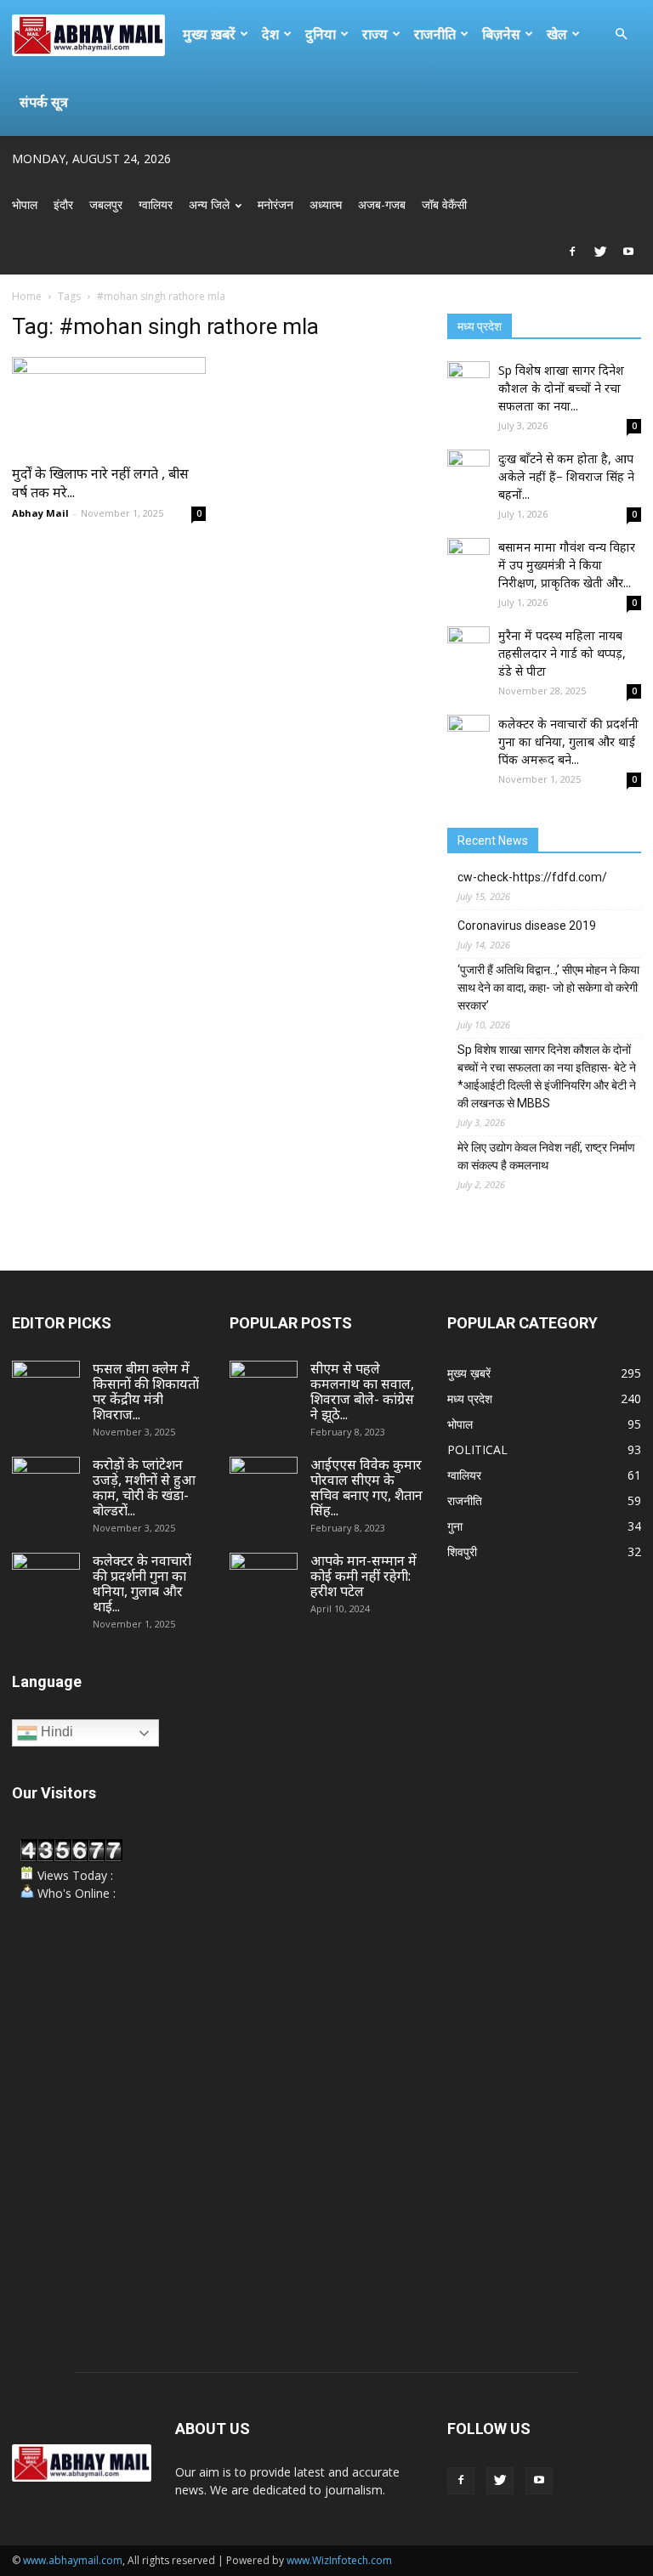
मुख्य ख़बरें (209, 34)
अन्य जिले (209, 204)
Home (27, 296)
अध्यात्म (326, 204)
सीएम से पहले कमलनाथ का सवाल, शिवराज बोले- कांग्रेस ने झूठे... (362, 1391)
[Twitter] (600, 252)
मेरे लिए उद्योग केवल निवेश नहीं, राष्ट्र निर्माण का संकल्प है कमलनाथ (546, 1156)
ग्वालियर (156, 204)
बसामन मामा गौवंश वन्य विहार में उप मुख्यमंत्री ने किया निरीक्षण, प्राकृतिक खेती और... (567, 565)
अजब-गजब (382, 204)
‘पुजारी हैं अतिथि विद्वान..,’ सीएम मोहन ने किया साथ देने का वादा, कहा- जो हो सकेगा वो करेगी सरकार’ (548, 988)
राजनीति (435, 34)
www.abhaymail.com (73, 2560)
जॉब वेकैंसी (444, 204)
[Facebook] (572, 252)
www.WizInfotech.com (339, 2560)
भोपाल (25, 204)
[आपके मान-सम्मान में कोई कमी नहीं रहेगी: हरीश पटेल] (264, 1577)
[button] (621, 34)
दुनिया (321, 34)
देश (270, 34)
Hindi (55, 1732)
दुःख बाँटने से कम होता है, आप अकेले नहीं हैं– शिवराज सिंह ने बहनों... (566, 476)
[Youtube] (628, 252)
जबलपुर (106, 204)
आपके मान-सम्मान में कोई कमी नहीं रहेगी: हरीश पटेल (363, 1576)
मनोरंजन (275, 204)
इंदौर (63, 204)
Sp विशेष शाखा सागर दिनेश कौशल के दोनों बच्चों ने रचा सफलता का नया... (561, 388)
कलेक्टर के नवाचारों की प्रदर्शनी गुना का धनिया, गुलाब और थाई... (142, 1583)
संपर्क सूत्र (44, 102)
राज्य (375, 34)
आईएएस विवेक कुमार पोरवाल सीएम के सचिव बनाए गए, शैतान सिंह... (366, 1487)
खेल (557, 34)
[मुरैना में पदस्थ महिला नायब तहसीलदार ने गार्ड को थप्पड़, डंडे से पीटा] (468, 648)
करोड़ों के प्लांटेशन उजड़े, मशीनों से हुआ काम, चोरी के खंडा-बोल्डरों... (144, 1487)
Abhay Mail (40, 513)
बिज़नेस (501, 34)
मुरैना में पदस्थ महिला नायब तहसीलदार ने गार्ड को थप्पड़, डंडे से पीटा (562, 653)
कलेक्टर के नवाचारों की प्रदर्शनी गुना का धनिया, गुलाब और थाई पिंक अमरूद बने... (568, 742)
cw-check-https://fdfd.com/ (532, 877)
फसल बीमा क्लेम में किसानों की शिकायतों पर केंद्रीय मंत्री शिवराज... (146, 1391)
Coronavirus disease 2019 (527, 926)
